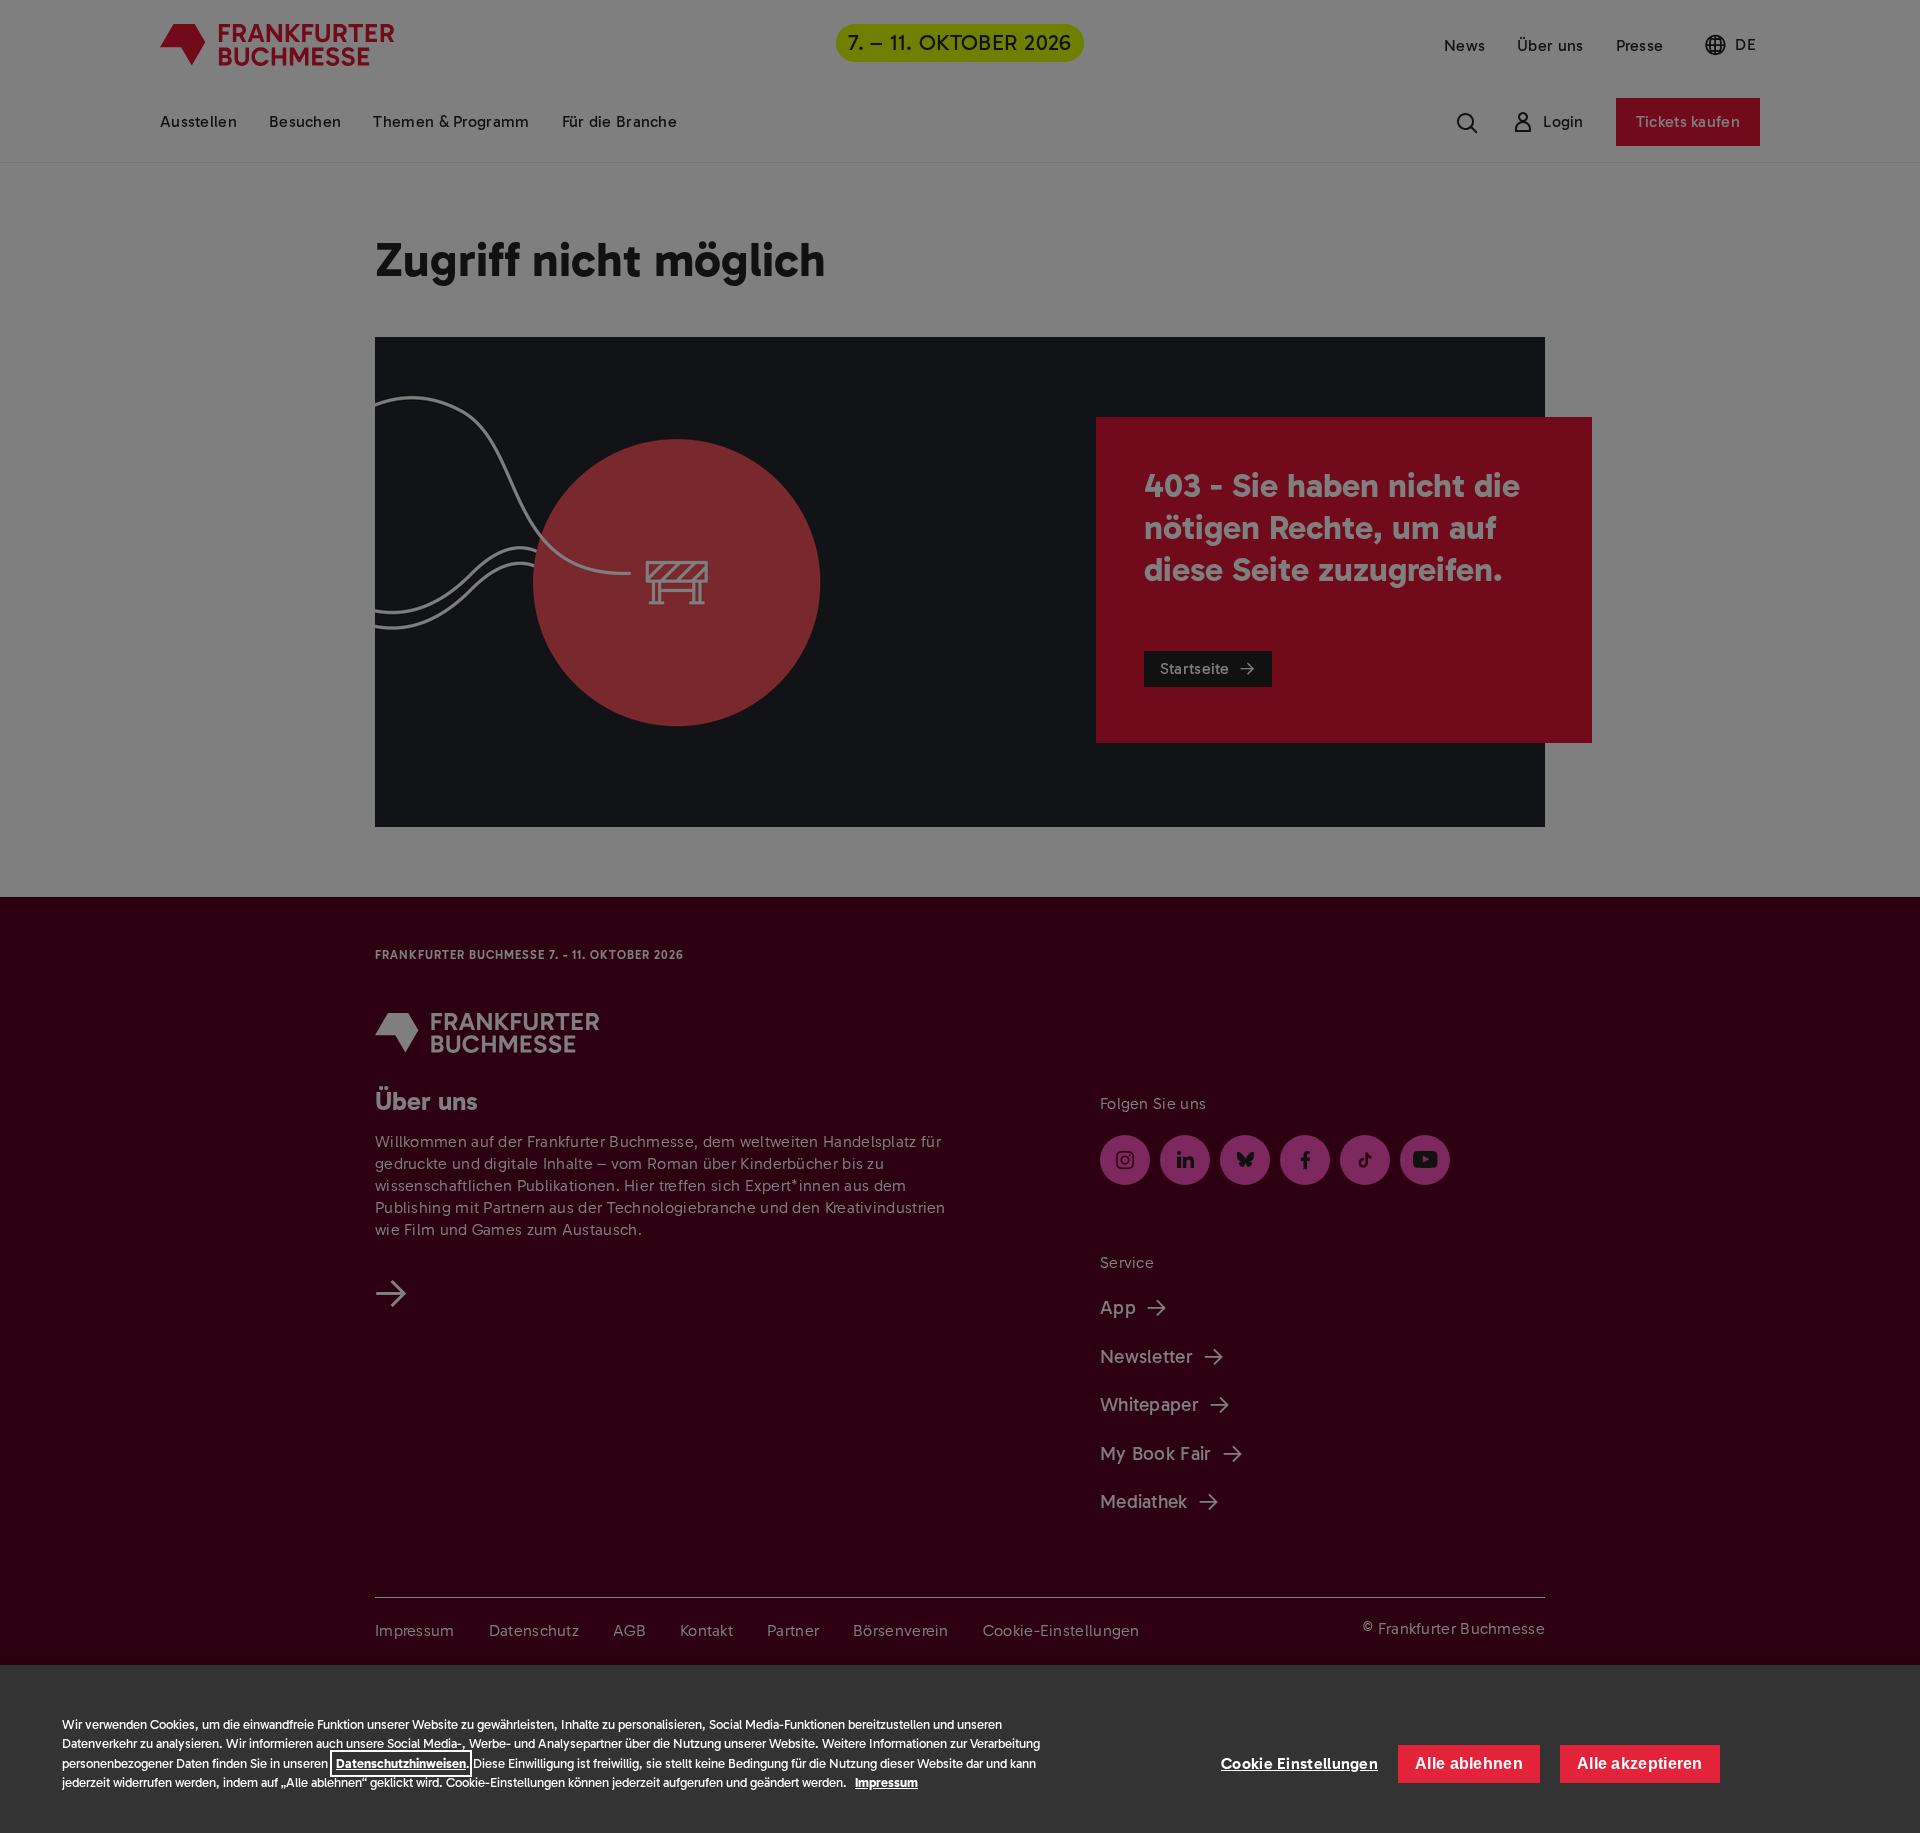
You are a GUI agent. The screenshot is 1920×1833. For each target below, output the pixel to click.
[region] (960, 1749)
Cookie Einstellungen (1299, 1763)
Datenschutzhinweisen (401, 1763)
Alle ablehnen (1469, 1763)
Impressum (886, 1782)
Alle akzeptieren (1640, 1763)
